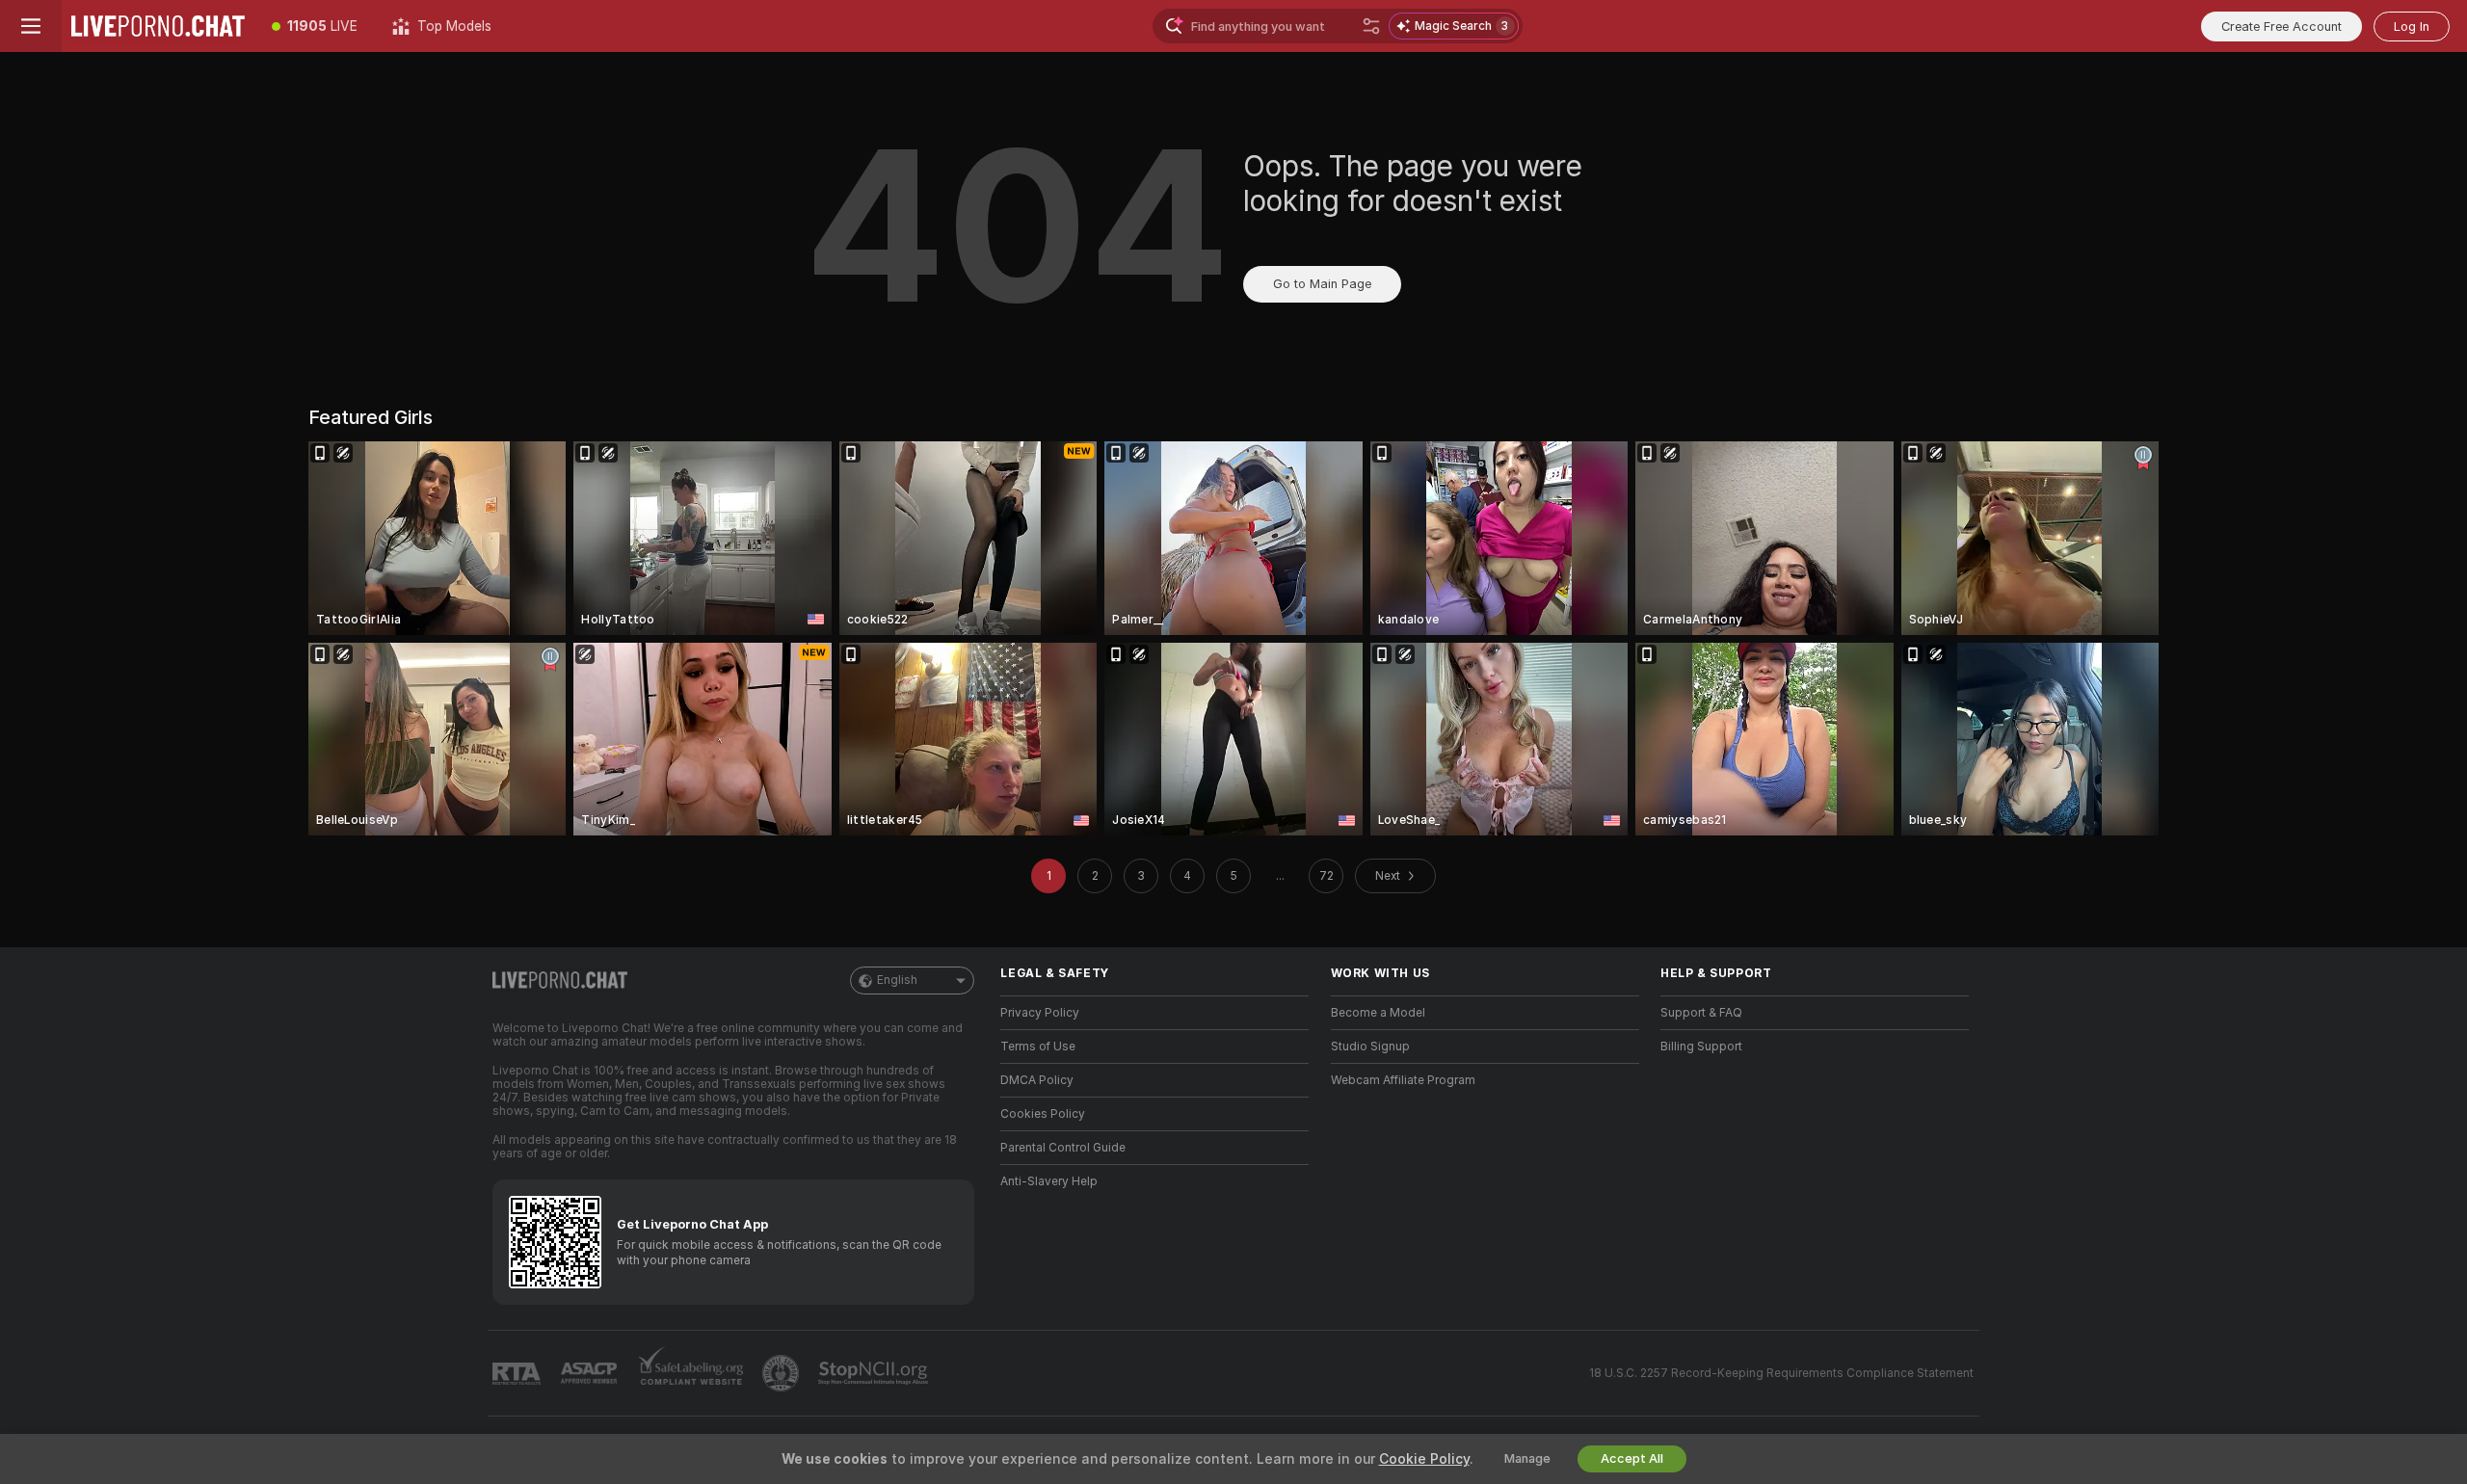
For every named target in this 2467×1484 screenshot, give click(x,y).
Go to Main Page (1322, 284)
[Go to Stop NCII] (875, 1373)
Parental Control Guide (1063, 1148)
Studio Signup (1370, 1047)
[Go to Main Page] (158, 26)
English (897, 980)
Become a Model (1378, 1013)
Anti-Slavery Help (1049, 1181)
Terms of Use (1038, 1047)
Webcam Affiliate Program (1403, 1080)
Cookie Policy (1424, 1459)
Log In (2412, 26)
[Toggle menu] (31, 26)
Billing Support (1701, 1047)
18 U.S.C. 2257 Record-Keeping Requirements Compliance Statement (1781, 1373)
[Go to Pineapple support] (783, 1373)
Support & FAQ (1701, 1013)
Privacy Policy (1040, 1013)
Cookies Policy (1043, 1114)
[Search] (1371, 26)
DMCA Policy (1037, 1080)
